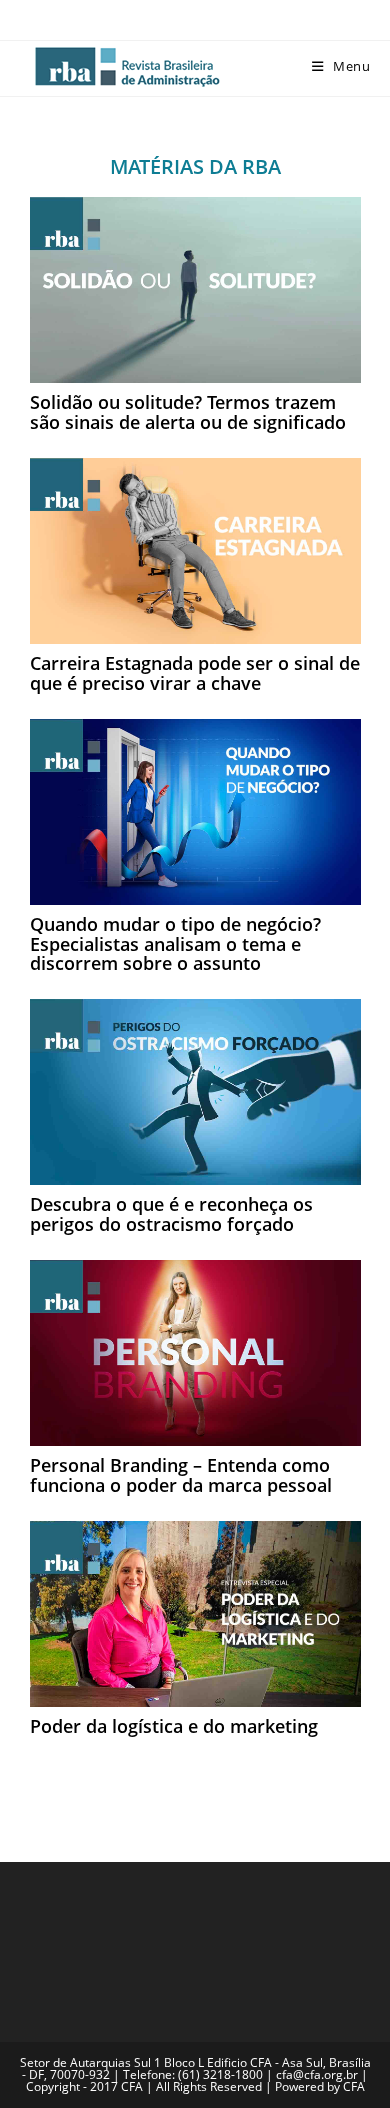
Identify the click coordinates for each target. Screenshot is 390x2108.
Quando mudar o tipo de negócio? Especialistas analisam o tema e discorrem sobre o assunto (175, 944)
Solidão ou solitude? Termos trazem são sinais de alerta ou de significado (188, 412)
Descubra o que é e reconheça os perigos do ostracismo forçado (171, 1214)
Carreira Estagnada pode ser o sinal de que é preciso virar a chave (195, 673)
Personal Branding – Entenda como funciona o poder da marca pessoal (181, 1475)
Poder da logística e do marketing (174, 1726)
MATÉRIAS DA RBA (195, 166)
